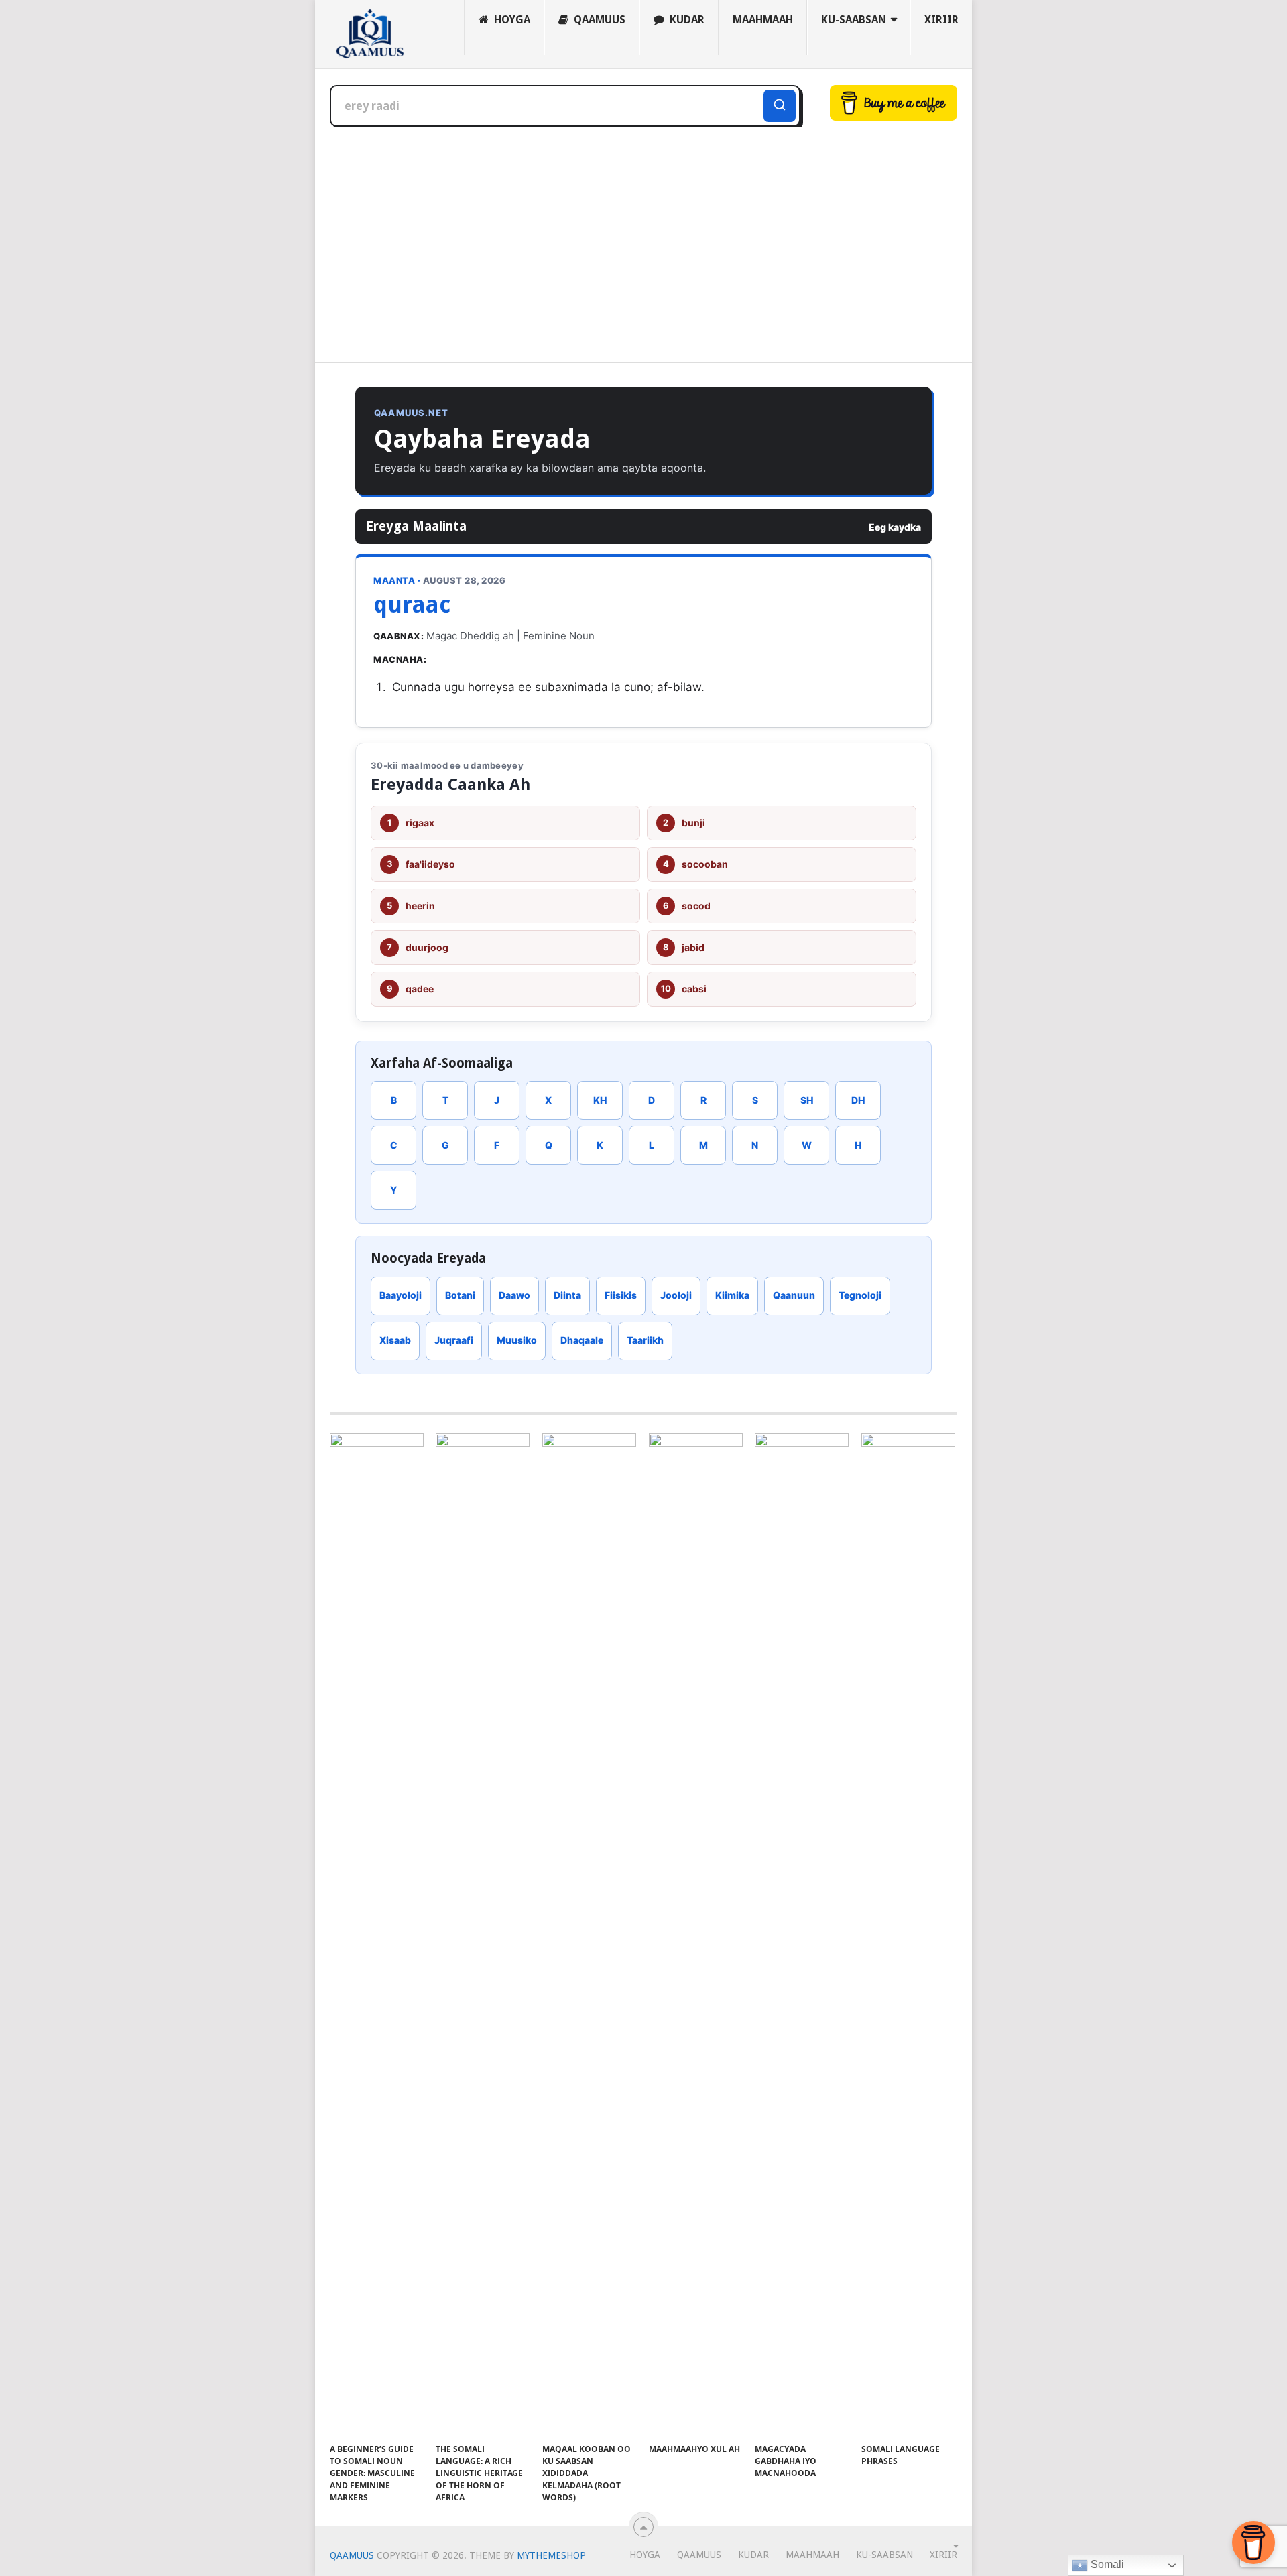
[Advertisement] (643, 245)
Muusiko (517, 1340)
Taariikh (645, 1340)
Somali (1106, 2564)
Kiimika (732, 1295)
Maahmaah (763, 20)
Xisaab (395, 1340)
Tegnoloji (860, 1295)
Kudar (686, 20)
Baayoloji (401, 1295)
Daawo (514, 1295)
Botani (460, 1295)
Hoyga (511, 20)
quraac (412, 604)
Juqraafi (454, 1340)
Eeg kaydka (895, 527)
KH (600, 1100)
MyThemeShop (551, 2555)
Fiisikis (621, 1295)
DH (858, 1100)
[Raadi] (780, 106)
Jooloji (676, 1295)
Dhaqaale (582, 1340)
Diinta (567, 1295)
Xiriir (941, 20)
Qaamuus (598, 20)
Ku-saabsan (854, 20)
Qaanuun (794, 1295)
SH (807, 1100)
